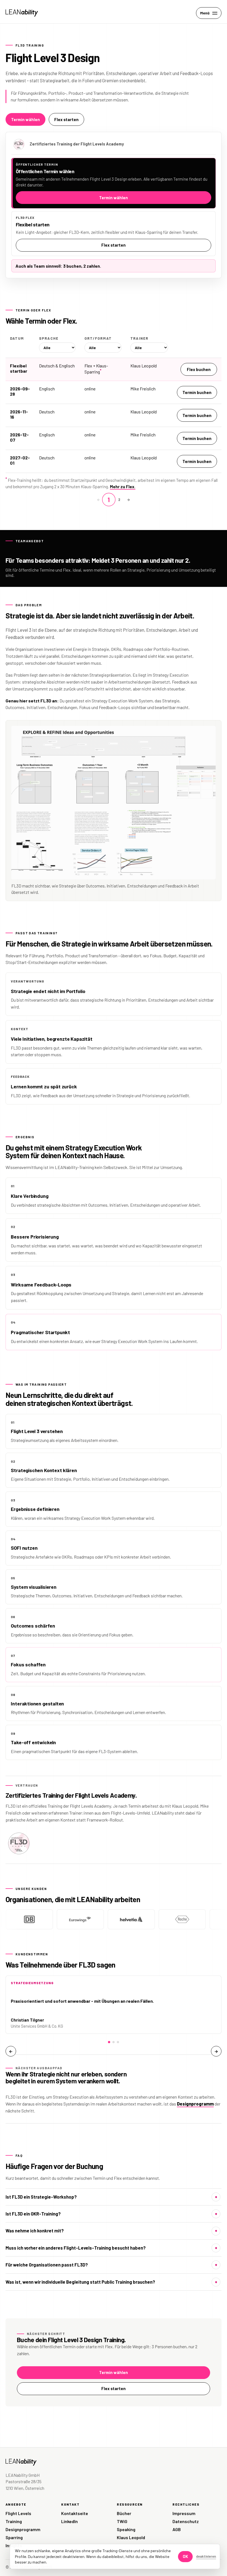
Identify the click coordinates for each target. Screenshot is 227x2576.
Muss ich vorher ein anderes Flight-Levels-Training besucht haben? (76, 2248)
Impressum (184, 2513)
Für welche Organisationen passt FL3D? (47, 2265)
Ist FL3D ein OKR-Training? (33, 2214)
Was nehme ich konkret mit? (35, 2231)
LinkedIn (69, 2521)
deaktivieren (206, 2556)
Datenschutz (186, 2521)
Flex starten (66, 119)
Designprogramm (195, 2104)
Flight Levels (18, 2513)
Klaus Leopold (131, 2537)
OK (185, 2556)
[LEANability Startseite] (22, 13)
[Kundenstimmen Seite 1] (109, 2042)
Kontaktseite (75, 2513)
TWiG (122, 2521)
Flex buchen (199, 369)
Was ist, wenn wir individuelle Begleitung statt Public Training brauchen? (80, 2282)
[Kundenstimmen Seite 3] (118, 2042)
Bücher (124, 2513)
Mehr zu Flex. (123, 487)
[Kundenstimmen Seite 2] (114, 2042)
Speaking (126, 2529)
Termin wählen (25, 119)
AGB (177, 2529)
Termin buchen (197, 392)
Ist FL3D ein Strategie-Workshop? (41, 2197)
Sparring (14, 2537)
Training (14, 2521)
